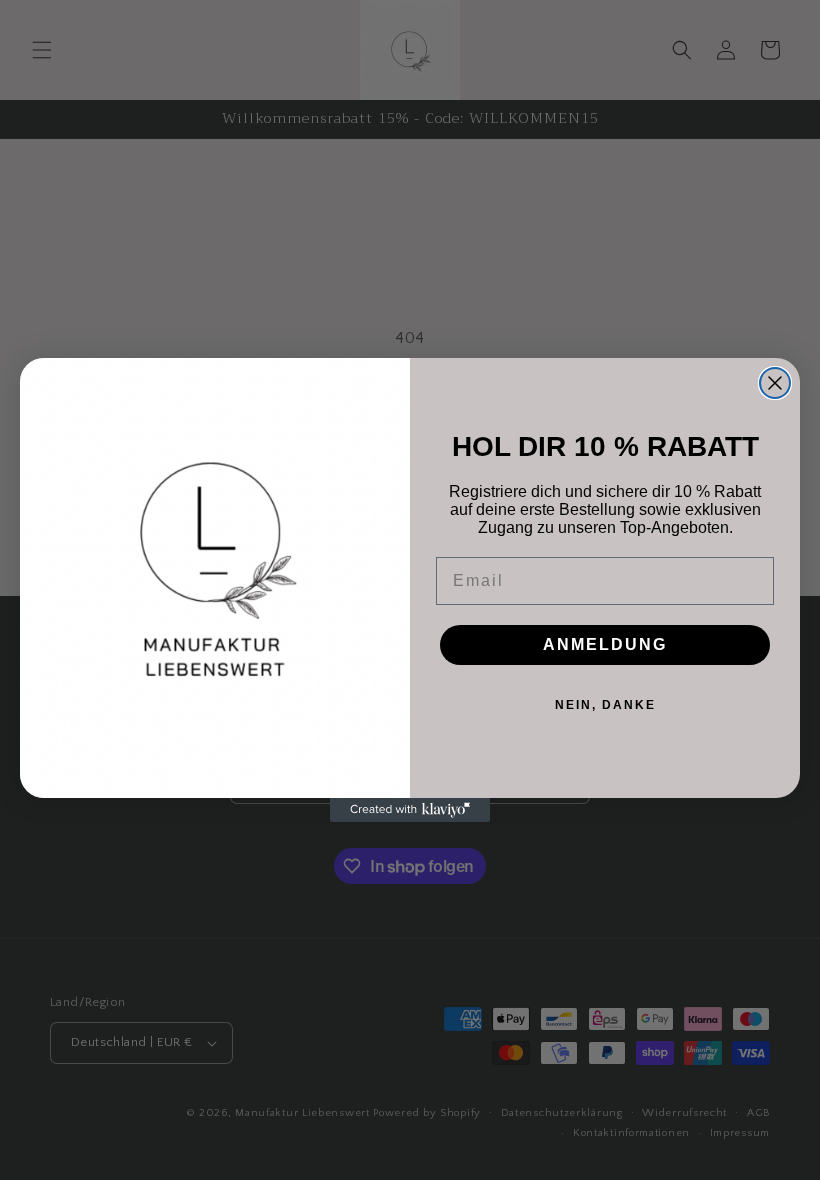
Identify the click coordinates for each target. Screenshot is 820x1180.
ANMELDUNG (605, 644)
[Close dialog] (775, 383)
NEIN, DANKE (605, 705)
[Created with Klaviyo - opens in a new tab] (410, 810)
